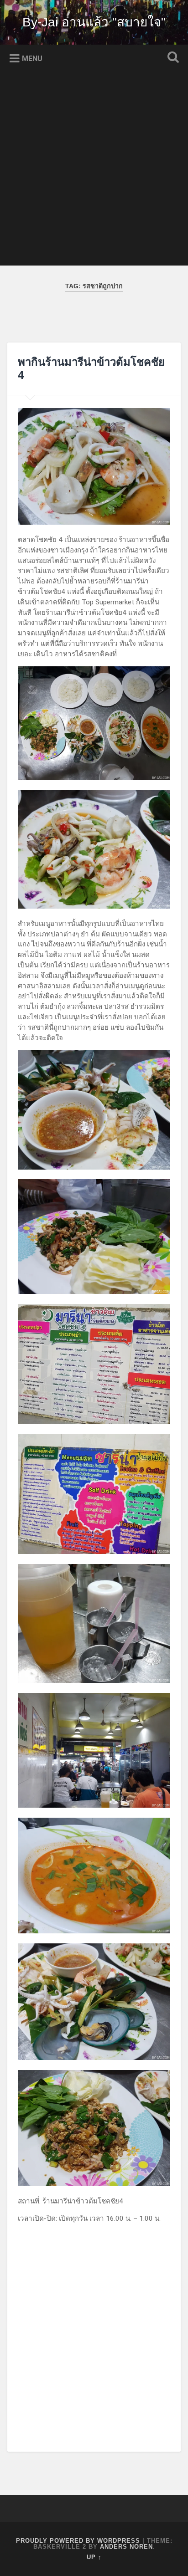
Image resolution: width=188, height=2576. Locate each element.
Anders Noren (126, 2547)
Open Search (171, 58)
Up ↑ (94, 2557)
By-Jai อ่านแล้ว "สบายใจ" (94, 22)
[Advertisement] (94, 172)
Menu (32, 59)
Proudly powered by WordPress (78, 2541)
